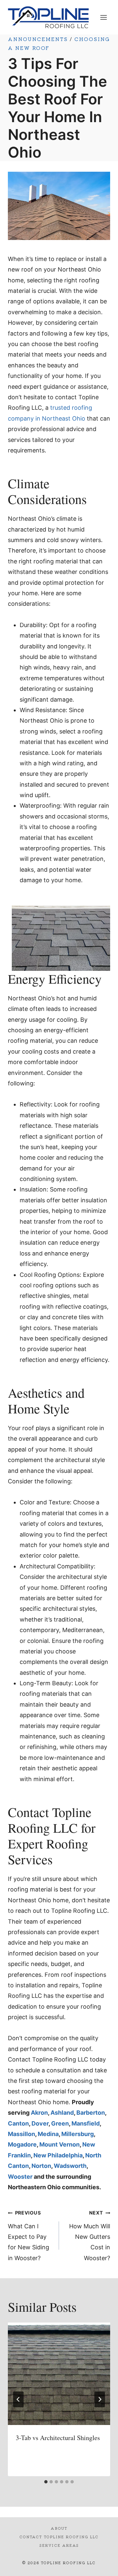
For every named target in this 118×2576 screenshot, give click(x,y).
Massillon (21, 2134)
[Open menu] (103, 17)
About (59, 2528)
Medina (48, 2134)
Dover (40, 2123)
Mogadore (22, 2144)
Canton (18, 2123)
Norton (41, 2166)
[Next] (100, 2399)
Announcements (38, 39)
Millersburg (78, 2134)
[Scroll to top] (101, 2566)
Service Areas (59, 2545)
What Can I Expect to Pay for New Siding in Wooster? (29, 2236)
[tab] (46, 2482)
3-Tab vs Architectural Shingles (58, 2438)
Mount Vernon (59, 2144)
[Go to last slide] (18, 2399)
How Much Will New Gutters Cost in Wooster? (90, 2236)
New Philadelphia (58, 2155)
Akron (39, 2113)
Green (60, 2123)
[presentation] (59, 2374)
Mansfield (86, 2123)
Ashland (62, 2113)
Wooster (20, 2177)
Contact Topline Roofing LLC (59, 2537)
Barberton (91, 2113)
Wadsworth (70, 2166)
